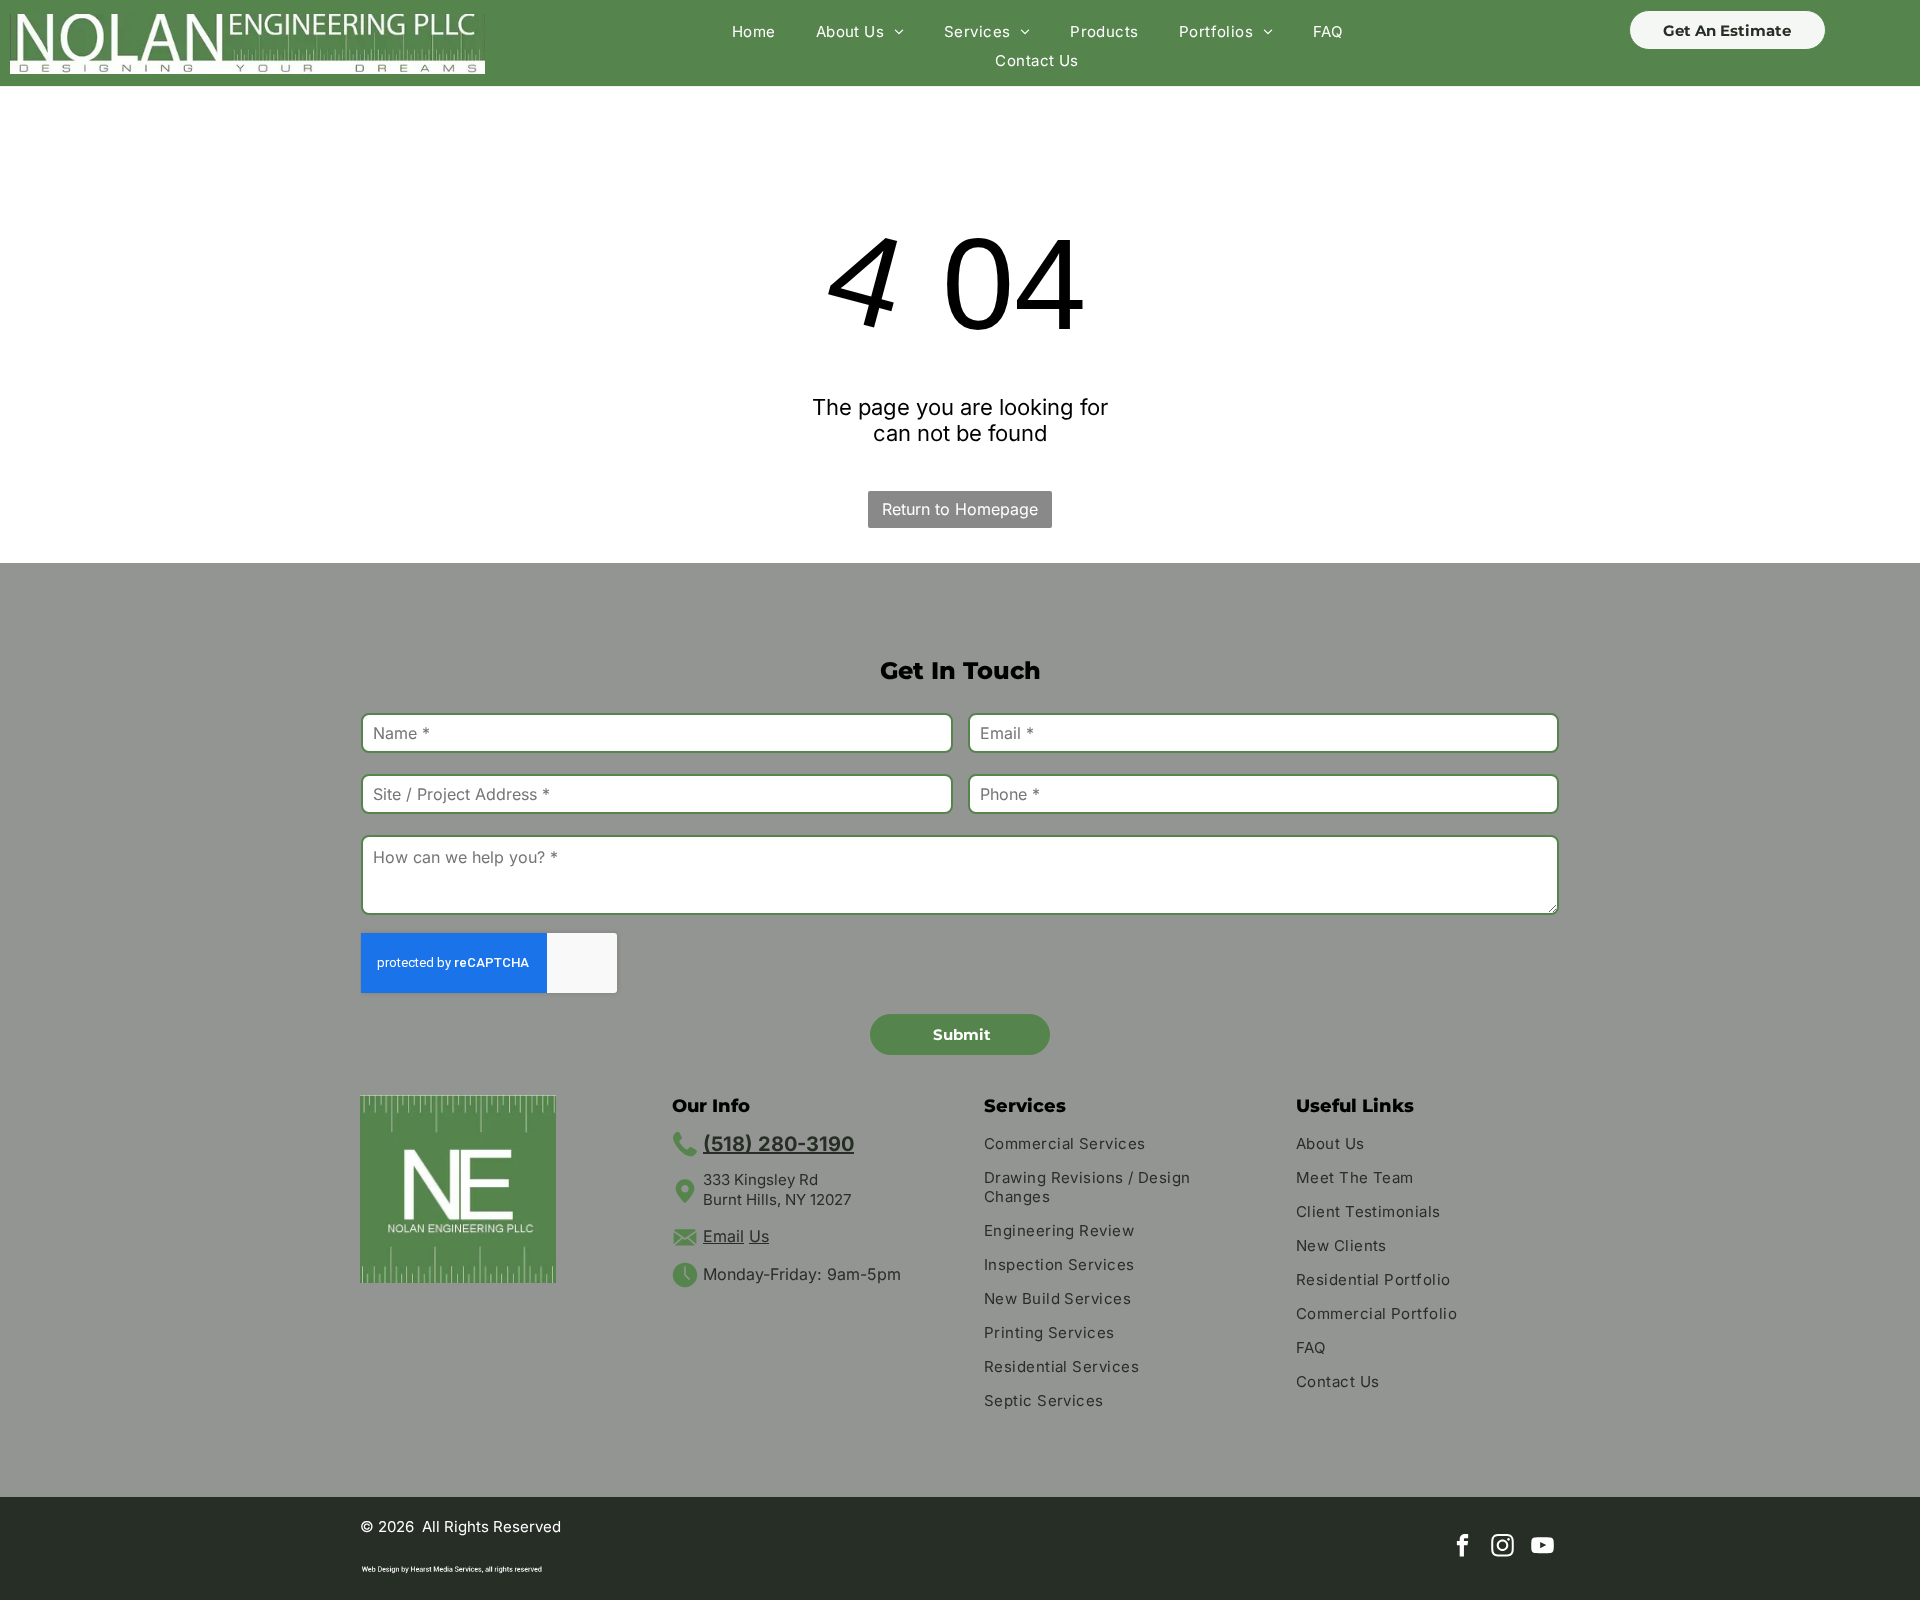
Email (723, 1236)
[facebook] (1462, 1548)
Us (759, 1236)
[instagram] (1502, 1548)
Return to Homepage (960, 509)
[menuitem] (754, 31)
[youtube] (1542, 1548)
